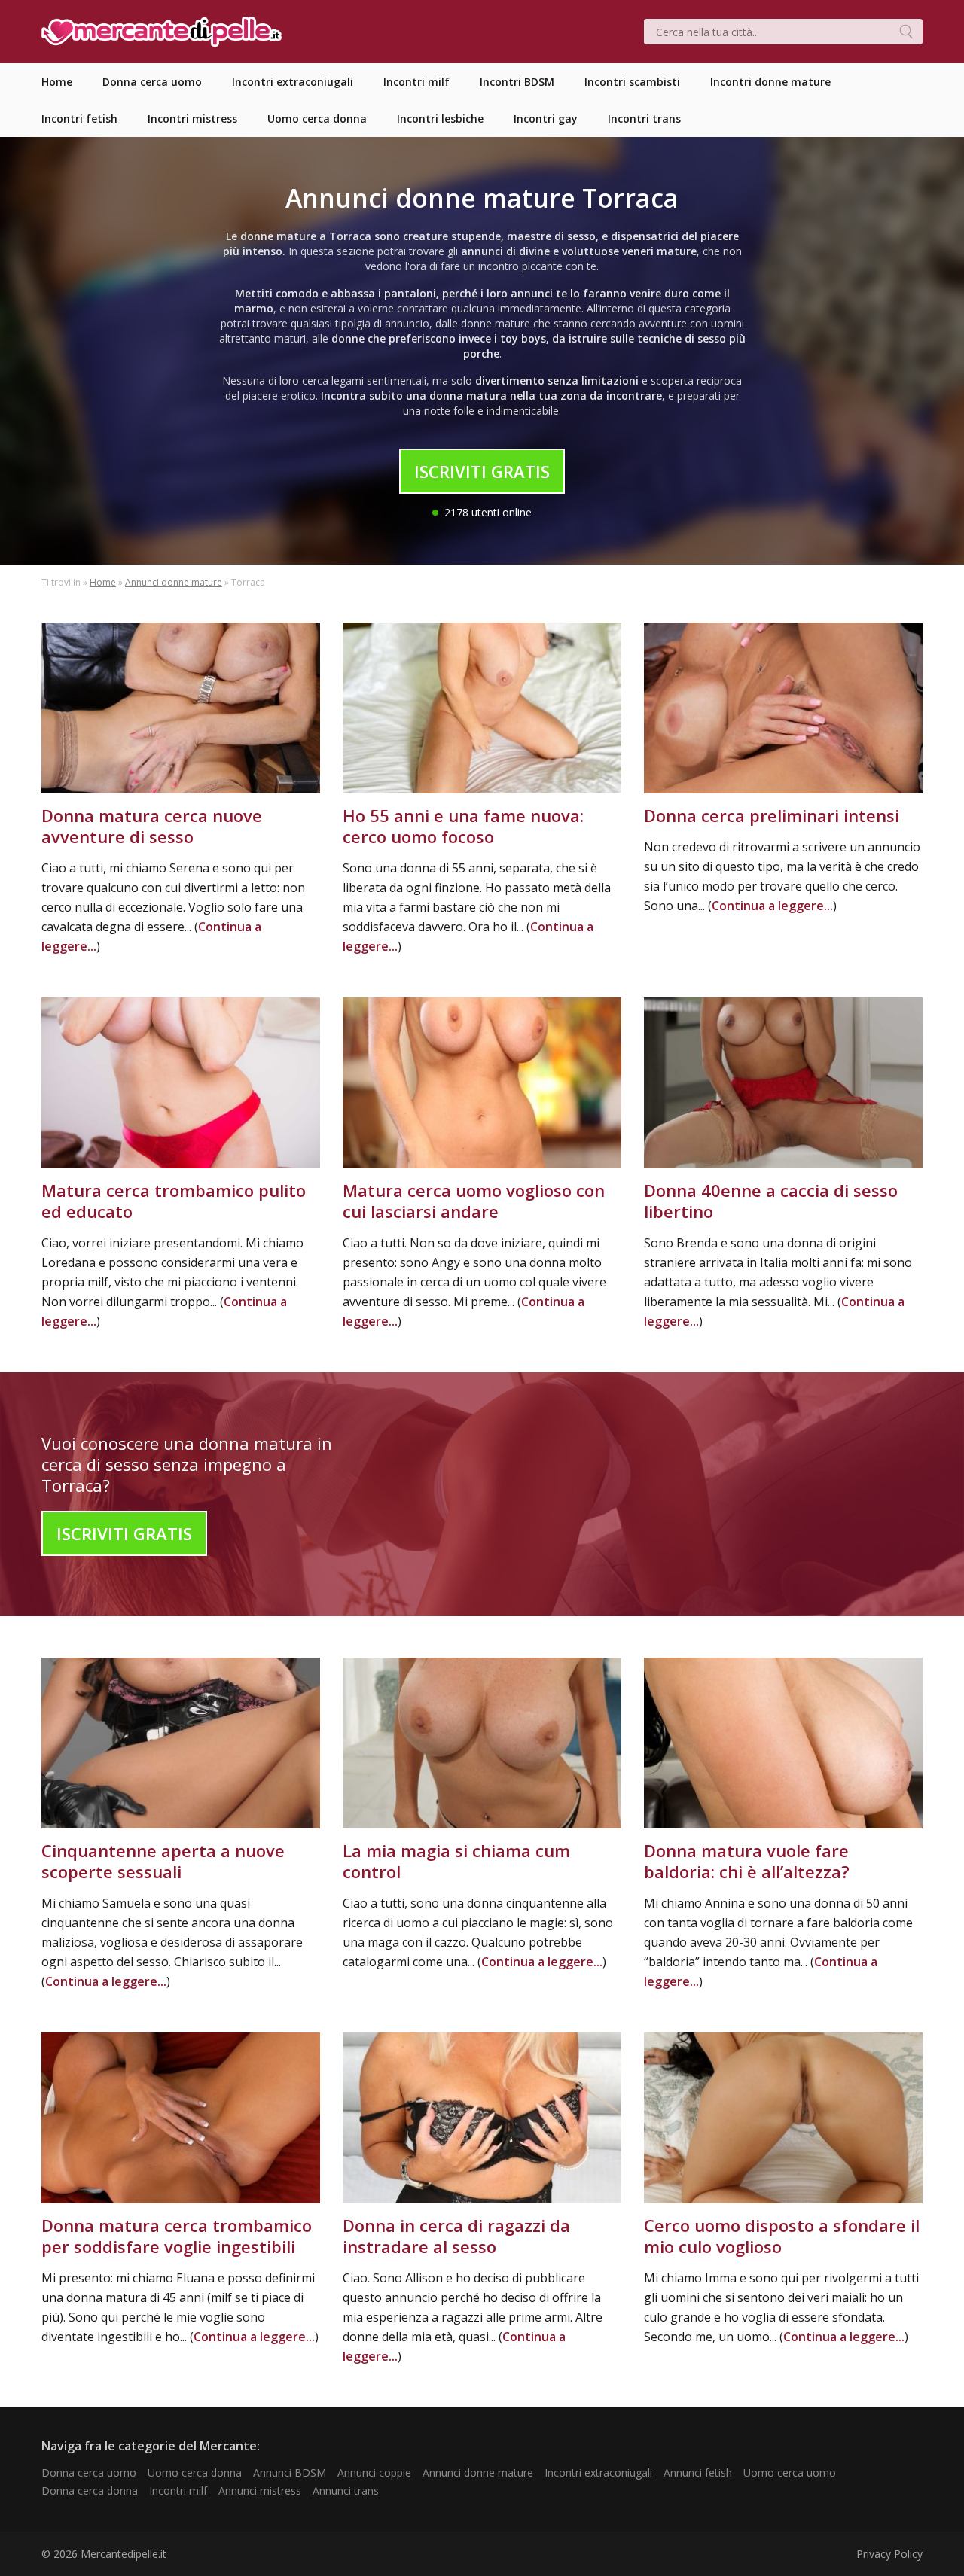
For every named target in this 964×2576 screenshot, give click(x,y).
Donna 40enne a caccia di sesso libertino (771, 1201)
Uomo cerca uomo (790, 2472)
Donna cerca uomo (89, 2472)
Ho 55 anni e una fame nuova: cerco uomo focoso (463, 826)
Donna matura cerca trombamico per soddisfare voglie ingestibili (177, 2236)
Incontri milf (178, 2491)
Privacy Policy (889, 2554)
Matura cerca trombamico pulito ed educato (174, 1201)
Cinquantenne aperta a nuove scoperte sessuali (163, 1861)
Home (103, 582)
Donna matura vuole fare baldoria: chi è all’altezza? (747, 1861)
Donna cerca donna (90, 2491)
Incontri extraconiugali (598, 2472)
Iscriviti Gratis (482, 471)
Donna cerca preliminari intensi (772, 815)
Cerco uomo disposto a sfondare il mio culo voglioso (782, 2236)
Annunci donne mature (174, 582)
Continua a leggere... (772, 906)
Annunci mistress (260, 2491)
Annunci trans (346, 2491)
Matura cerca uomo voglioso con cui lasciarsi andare (474, 1201)
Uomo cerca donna (195, 2472)
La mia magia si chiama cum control (456, 1861)
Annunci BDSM (290, 2472)
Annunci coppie (374, 2472)
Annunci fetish (698, 2472)
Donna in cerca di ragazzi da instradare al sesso (456, 2236)
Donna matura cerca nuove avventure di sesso (152, 826)
